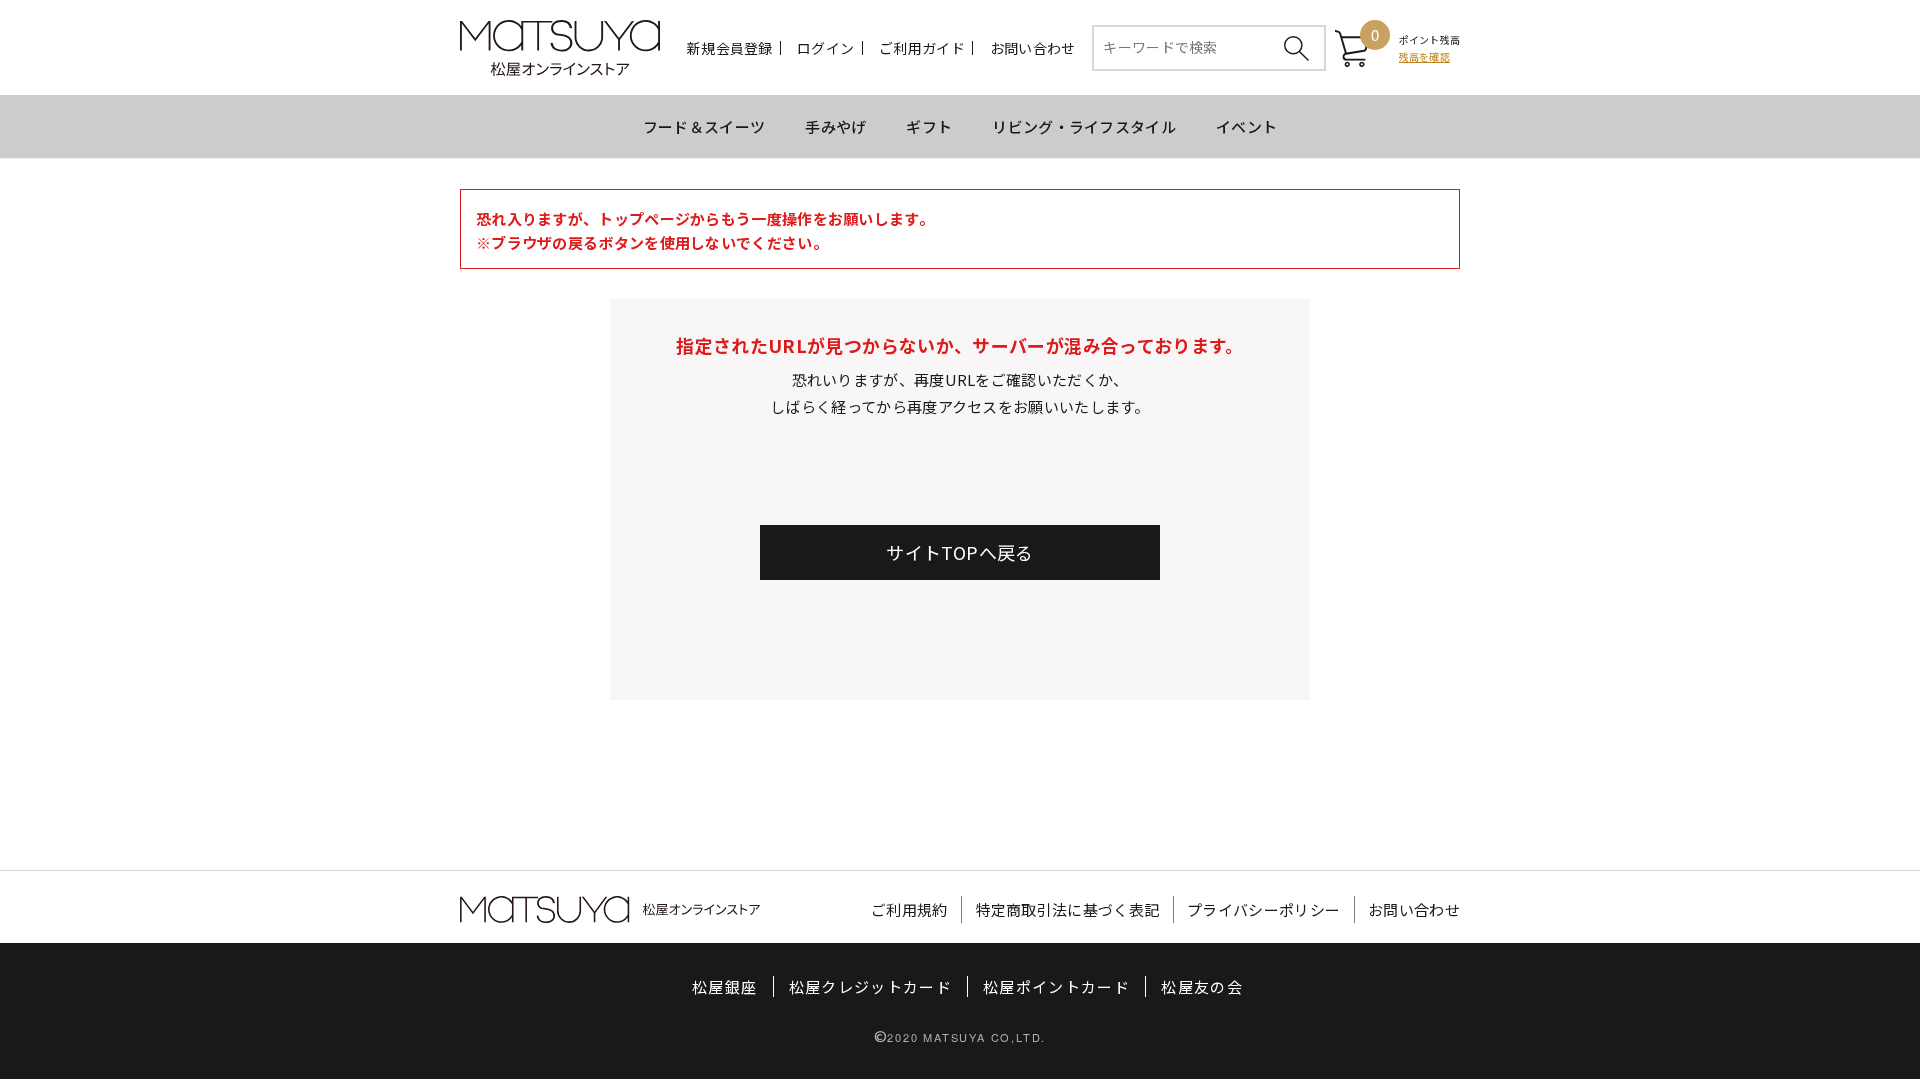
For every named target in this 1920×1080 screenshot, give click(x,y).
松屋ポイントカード (1056, 986)
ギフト (929, 126)
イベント (1246, 126)
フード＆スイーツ (704, 126)
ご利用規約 (909, 909)
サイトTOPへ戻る (959, 552)
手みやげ (835, 126)
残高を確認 (1424, 56)
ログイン (825, 48)
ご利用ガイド (922, 48)
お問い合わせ (1033, 48)
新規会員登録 (730, 48)
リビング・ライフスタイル (1084, 126)
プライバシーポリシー (1263, 909)
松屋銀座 (724, 986)
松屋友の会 (1202, 986)
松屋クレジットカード (871, 986)
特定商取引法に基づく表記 (1068, 909)
